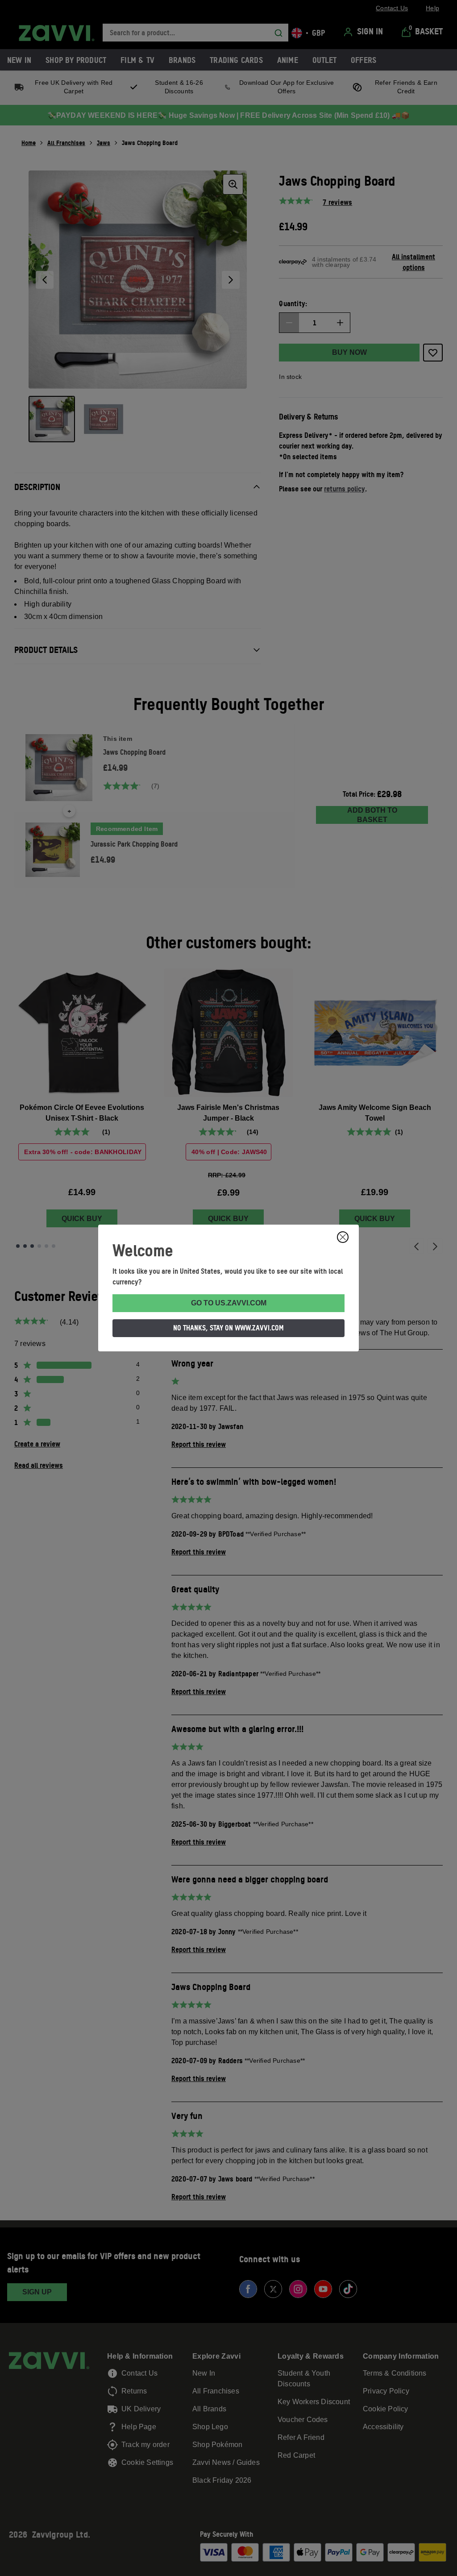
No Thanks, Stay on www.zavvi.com (228, 1328)
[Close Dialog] (343, 1237)
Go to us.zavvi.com (229, 1303)
